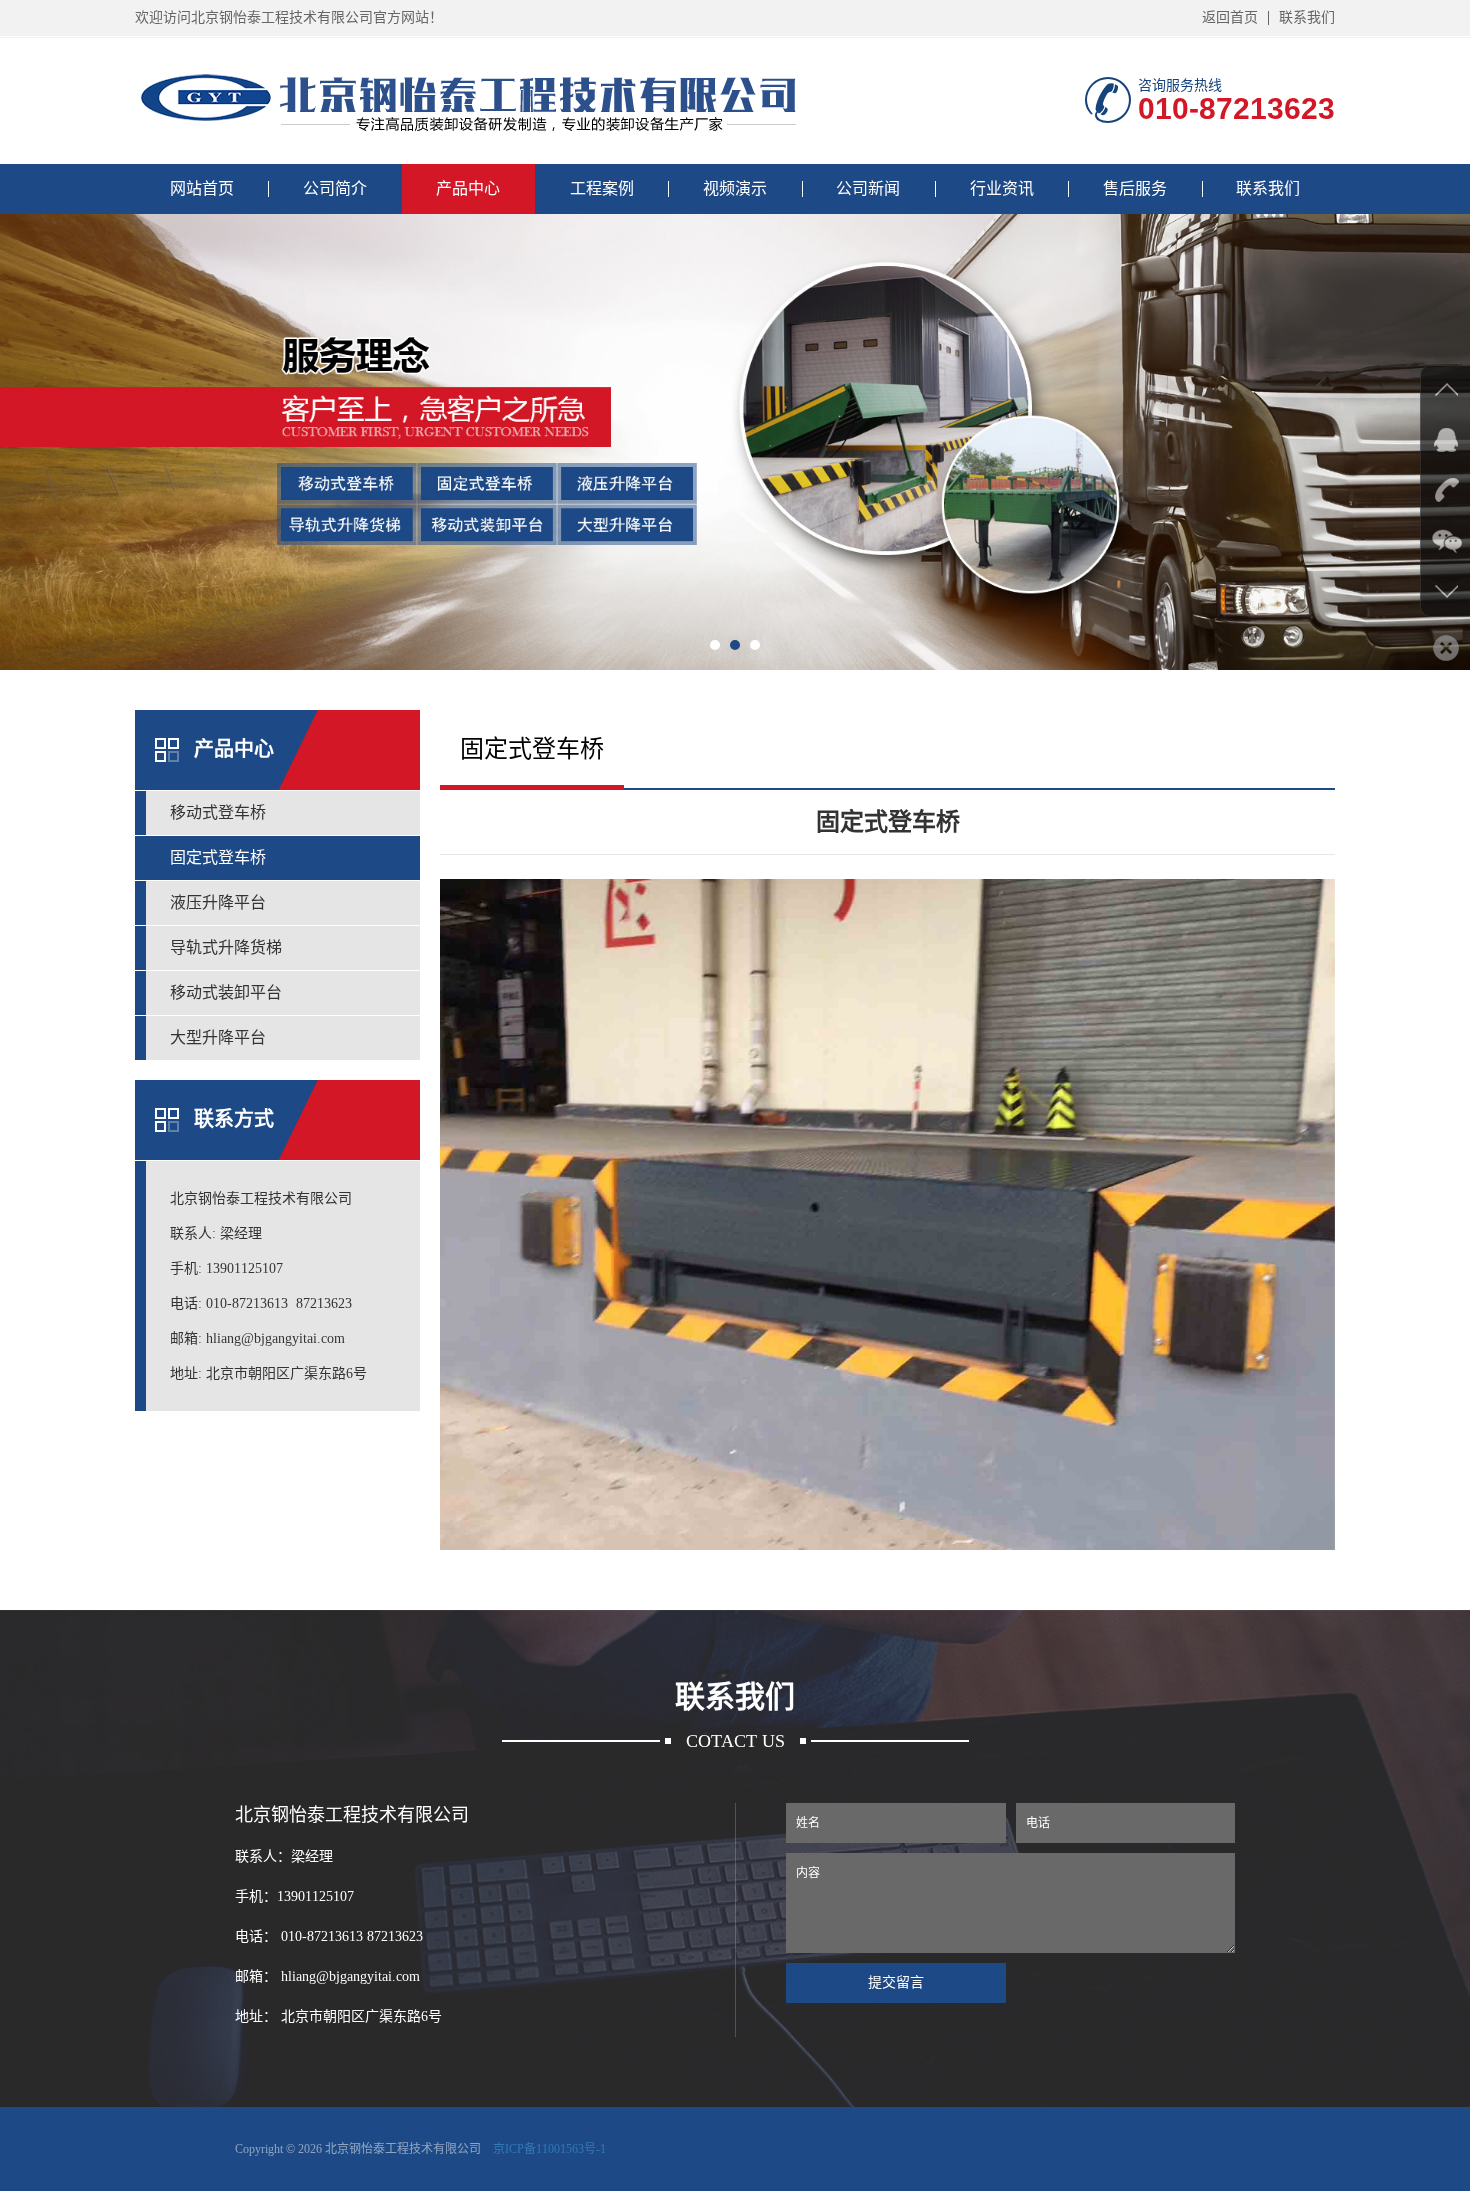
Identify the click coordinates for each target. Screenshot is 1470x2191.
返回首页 (1230, 17)
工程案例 (602, 188)
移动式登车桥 (218, 812)
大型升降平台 (218, 1037)
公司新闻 (868, 188)
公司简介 (335, 188)
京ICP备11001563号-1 (549, 2149)
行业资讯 (1002, 188)
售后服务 (1135, 188)
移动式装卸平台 (226, 992)
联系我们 (1307, 17)
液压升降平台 (218, 902)
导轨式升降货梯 (226, 947)
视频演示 (735, 188)
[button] (715, 645)
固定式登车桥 (218, 857)
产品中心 (468, 188)
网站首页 (202, 188)
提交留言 (896, 1982)
